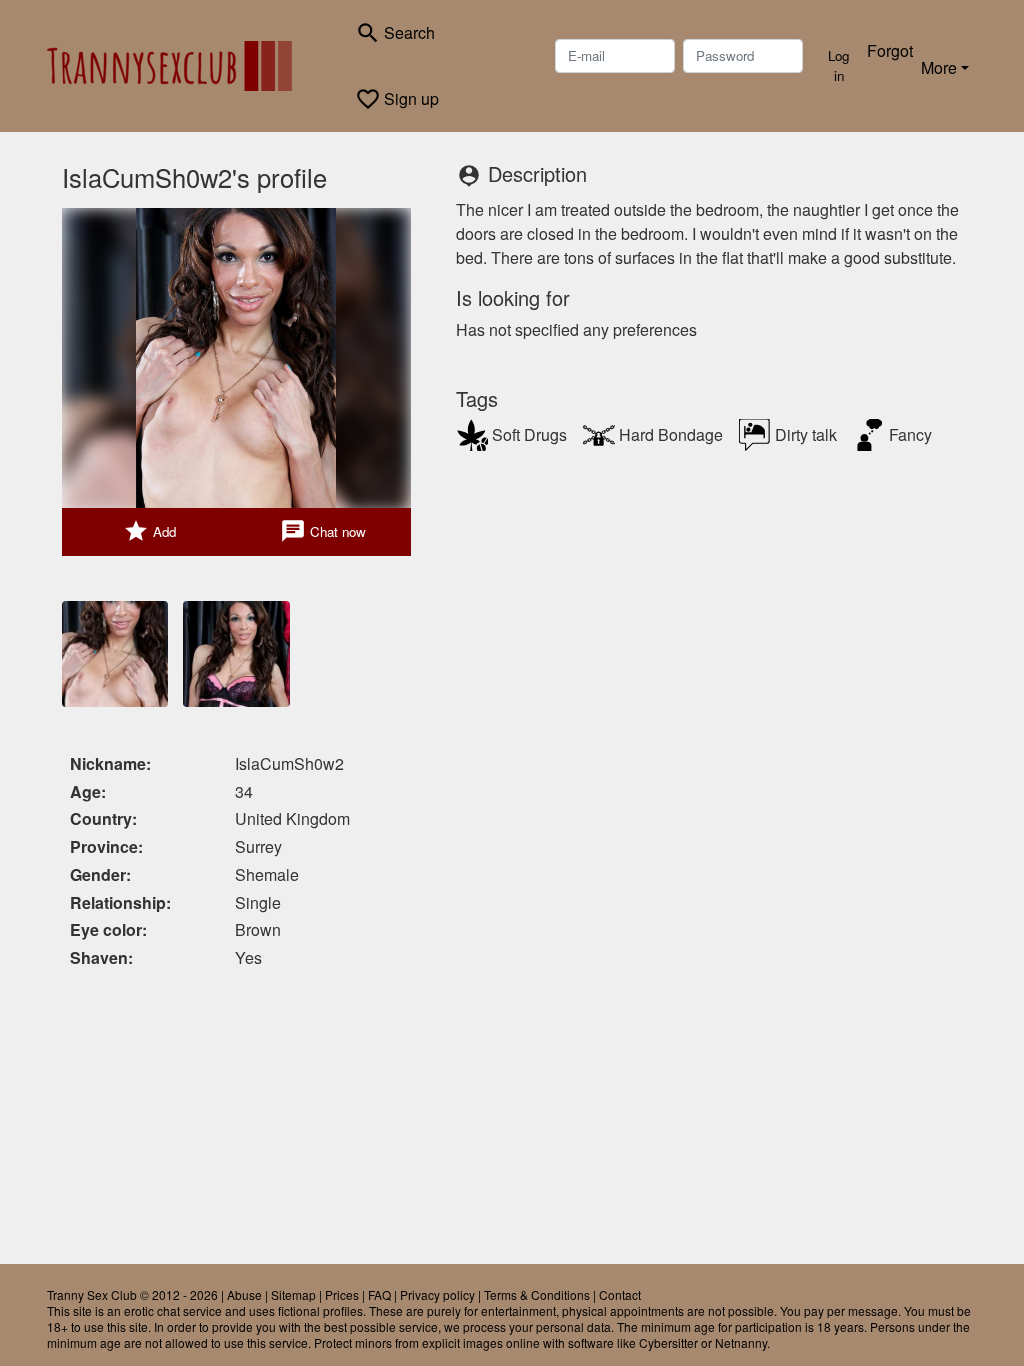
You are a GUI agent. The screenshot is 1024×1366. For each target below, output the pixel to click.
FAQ (379, 1294)
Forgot (890, 50)
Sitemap (293, 1294)
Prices (342, 1294)
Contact (620, 1294)
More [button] (939, 67)
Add (149, 531)
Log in (838, 65)
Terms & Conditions (537, 1294)
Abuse (244, 1294)
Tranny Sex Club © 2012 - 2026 (132, 1294)
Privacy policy (437, 1294)
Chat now (323, 531)
